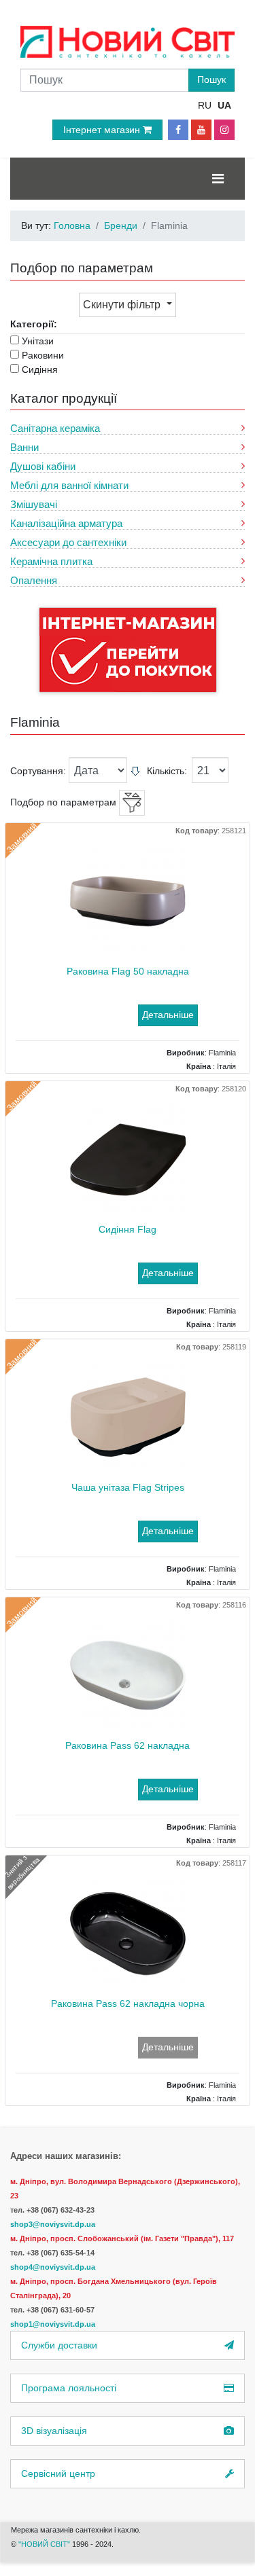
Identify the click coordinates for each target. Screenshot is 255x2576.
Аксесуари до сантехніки (68, 542)
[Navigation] (218, 179)
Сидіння (40, 369)
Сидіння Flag (128, 1229)
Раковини (43, 355)
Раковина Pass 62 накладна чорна (128, 2003)
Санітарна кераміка (55, 428)
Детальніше (168, 1015)
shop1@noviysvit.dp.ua (53, 2324)
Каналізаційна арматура (66, 523)
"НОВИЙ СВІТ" (45, 2544)
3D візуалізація (54, 2431)
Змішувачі (34, 504)
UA (224, 105)
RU (205, 105)
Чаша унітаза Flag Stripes (128, 1487)
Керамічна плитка (51, 561)
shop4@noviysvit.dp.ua (53, 2267)
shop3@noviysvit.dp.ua (53, 2224)
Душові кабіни (43, 466)
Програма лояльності (69, 2388)
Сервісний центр (58, 2473)
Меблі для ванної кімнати (69, 485)
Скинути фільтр (123, 305)
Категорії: (34, 324)
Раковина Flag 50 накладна (128, 971)
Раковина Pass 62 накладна (128, 1745)
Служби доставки (59, 2345)
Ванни (24, 447)
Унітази (38, 341)
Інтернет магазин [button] (103, 130)
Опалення (34, 580)
